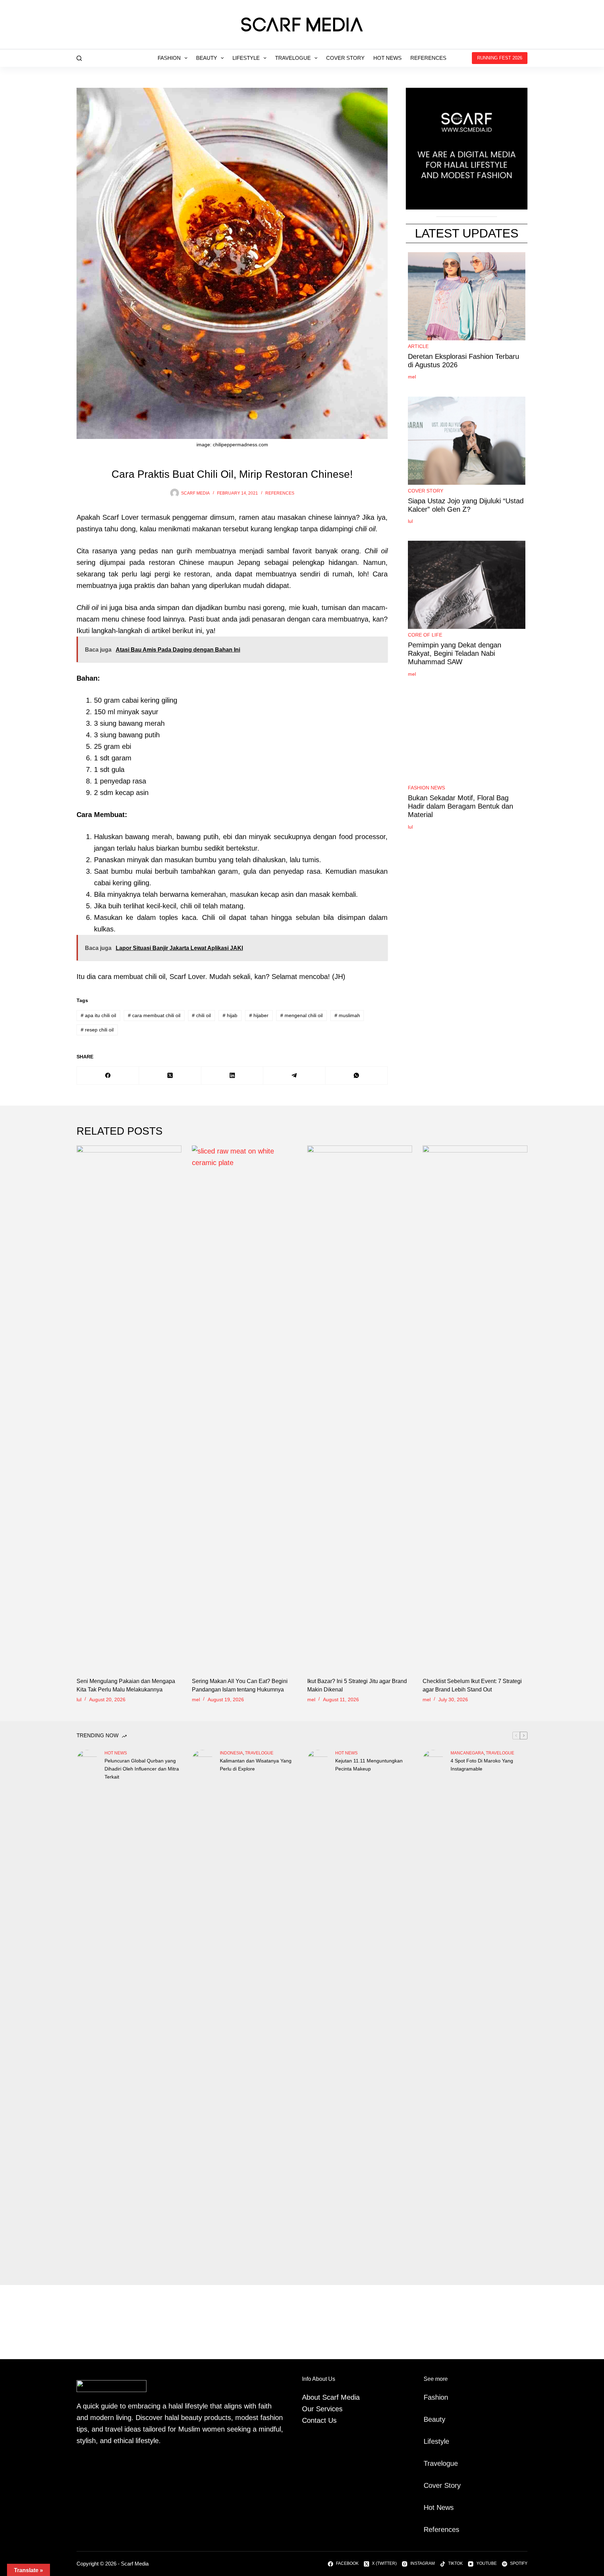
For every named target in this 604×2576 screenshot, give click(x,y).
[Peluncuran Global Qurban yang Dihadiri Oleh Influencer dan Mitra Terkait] (87, 2012)
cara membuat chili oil (154, 1015)
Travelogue (293, 58)
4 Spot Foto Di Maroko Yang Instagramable (482, 1765)
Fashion (169, 58)
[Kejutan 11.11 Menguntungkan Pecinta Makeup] (318, 2012)
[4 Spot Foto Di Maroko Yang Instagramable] (433, 2012)
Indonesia (231, 1753)
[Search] (79, 58)
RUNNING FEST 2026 (500, 58)
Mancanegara (467, 1753)
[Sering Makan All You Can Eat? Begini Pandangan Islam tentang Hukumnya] (244, 1408)
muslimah (347, 1015)
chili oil (201, 1015)
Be (428, 2419)
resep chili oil (97, 1030)
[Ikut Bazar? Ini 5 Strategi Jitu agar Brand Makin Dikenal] (360, 1408)
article (418, 346)
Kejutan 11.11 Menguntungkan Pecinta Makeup (369, 1765)
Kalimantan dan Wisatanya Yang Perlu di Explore (256, 1765)
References (428, 58)
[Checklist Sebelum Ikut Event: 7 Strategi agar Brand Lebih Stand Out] (475, 1408)
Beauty (207, 58)
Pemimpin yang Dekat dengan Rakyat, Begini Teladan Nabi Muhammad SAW (455, 653)
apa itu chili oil (98, 1015)
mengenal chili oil (301, 1015)
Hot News (387, 58)
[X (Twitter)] (170, 1076)
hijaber (259, 1015)
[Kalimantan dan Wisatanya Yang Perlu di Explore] (202, 2012)
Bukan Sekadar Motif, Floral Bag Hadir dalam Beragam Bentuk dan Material (461, 806)
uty (441, 2419)
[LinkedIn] (232, 1076)
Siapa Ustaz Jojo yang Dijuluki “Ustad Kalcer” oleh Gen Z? (466, 505)
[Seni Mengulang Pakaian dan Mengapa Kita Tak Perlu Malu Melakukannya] (129, 1408)
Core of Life (425, 635)
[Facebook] (108, 1076)
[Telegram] (294, 1076)
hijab (230, 1015)
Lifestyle (246, 58)
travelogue (259, 1753)
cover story (426, 491)
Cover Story (345, 58)
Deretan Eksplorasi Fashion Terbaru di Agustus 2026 (463, 361)
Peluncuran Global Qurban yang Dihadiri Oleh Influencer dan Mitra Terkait (142, 1769)
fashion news (426, 788)
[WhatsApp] (357, 1076)
